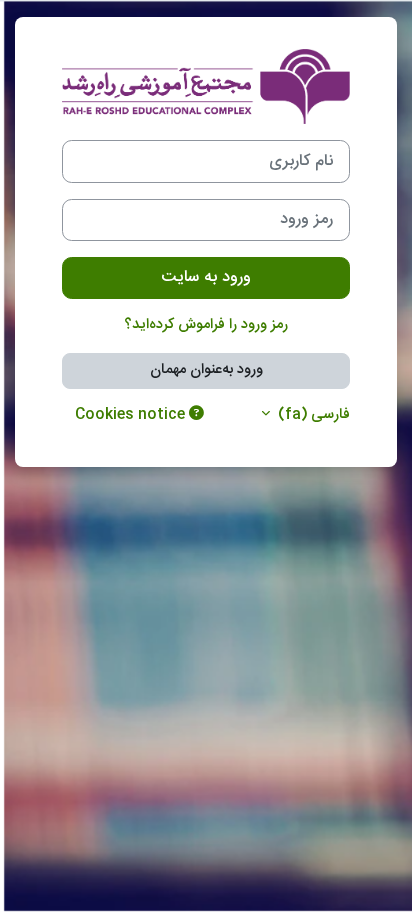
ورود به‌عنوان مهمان (206, 370)
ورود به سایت (206, 277)
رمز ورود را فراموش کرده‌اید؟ (206, 325)
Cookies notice (132, 415)
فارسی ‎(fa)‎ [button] (312, 416)
